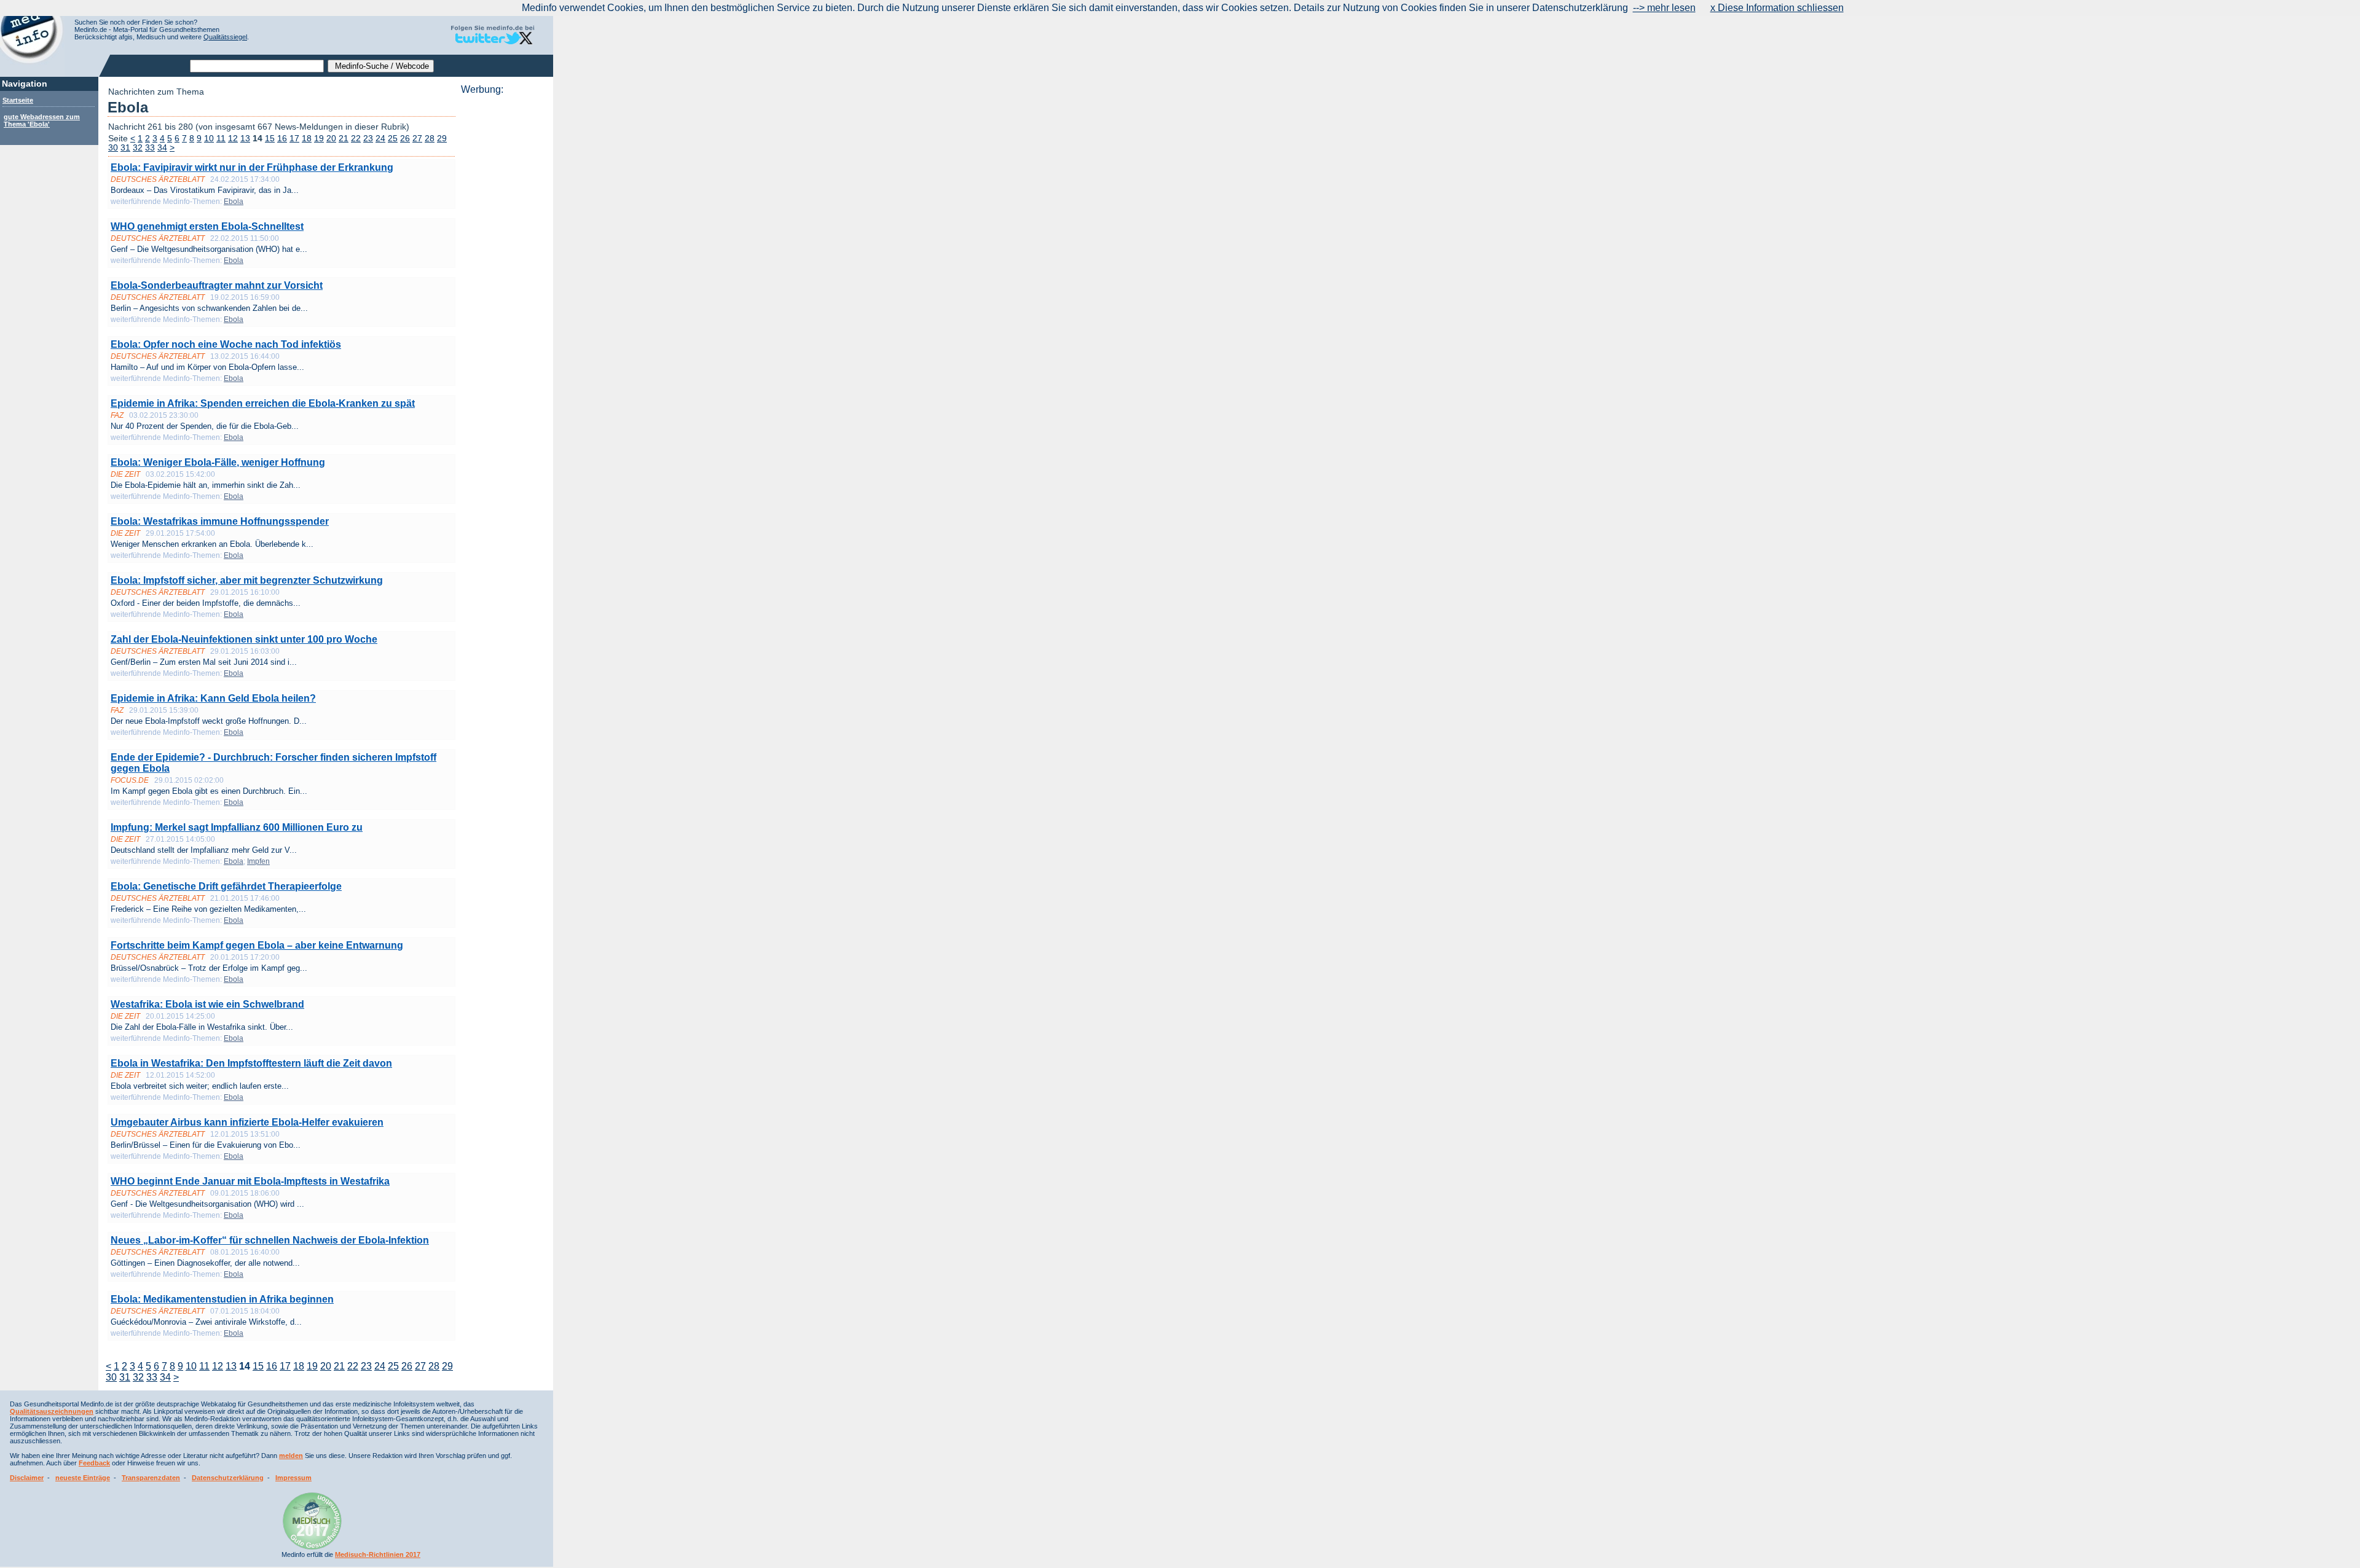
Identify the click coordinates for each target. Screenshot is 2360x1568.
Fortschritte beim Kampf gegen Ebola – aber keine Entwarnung (257, 945)
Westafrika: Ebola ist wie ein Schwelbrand (207, 1004)
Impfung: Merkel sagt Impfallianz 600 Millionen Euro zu (237, 827)
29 (442, 139)
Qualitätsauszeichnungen (52, 1411)
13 (245, 139)
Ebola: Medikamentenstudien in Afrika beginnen (222, 1299)
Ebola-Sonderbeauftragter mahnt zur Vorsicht (217, 285)
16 (282, 139)
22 (356, 139)
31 (125, 148)
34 (162, 148)
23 (368, 139)
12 (233, 139)
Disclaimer (27, 1478)
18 (307, 139)
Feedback (94, 1463)
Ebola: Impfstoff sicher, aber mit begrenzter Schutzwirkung (247, 580)
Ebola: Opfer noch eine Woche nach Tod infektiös (226, 344)
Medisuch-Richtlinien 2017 (378, 1554)
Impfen (258, 861)
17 (294, 139)
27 (417, 139)
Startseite (18, 100)
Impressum (293, 1478)
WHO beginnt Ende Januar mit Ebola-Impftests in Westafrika (250, 1181)
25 (393, 139)
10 (209, 139)
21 (344, 139)
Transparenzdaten (151, 1478)
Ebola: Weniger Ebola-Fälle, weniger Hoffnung (218, 462)
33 (150, 148)
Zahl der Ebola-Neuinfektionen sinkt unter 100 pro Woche (244, 639)
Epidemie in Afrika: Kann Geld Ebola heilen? (213, 698)
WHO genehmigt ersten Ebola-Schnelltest (207, 226)
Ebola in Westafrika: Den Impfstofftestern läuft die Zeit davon (251, 1063)
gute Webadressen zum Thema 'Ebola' (42, 120)
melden (291, 1456)
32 (138, 148)
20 (331, 139)
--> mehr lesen (1664, 8)
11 (221, 139)
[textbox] (257, 66)
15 (270, 139)
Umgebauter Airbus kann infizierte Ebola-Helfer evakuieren (247, 1122)
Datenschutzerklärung (228, 1478)
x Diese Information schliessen (1777, 8)
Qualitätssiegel (225, 37)
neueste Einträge (83, 1478)
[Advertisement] (503, 280)
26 (405, 139)
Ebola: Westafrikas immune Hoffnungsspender (220, 521)
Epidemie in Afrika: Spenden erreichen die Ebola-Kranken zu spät (263, 403)
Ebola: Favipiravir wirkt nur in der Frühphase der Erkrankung (252, 167)
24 (380, 139)
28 (430, 139)
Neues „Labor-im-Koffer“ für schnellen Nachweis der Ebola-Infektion (270, 1240)
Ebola (234, 202)
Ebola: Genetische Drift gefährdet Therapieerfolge (226, 886)
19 (319, 139)
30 (113, 148)
